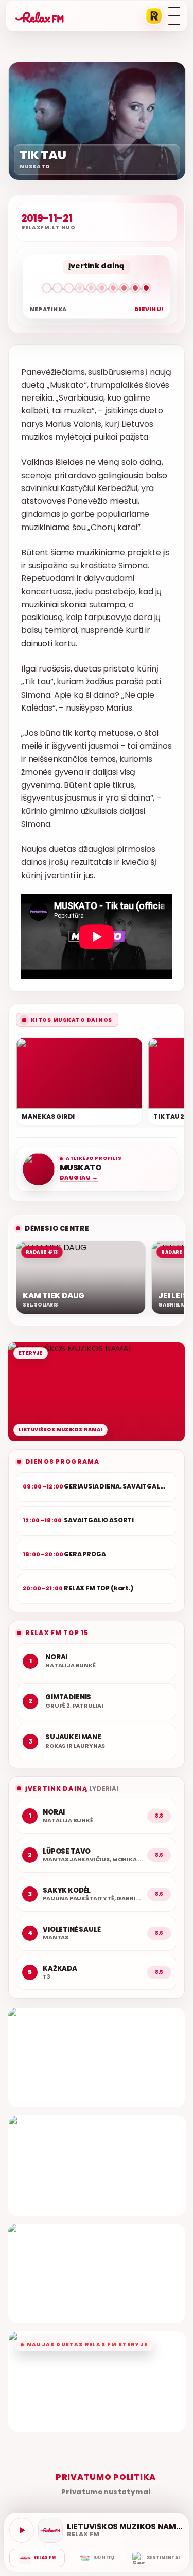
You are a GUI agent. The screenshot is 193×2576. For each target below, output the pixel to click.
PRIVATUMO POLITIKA (106, 2477)
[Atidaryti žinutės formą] (97, 2057)
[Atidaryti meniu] (174, 16)
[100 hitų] (96, 2558)
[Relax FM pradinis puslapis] (40, 16)
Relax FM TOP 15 (57, 1633)
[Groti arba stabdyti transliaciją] (22, 2530)
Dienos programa (62, 1462)
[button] (97, 290)
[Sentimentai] (156, 2558)
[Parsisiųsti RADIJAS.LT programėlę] (154, 16)
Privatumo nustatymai (106, 2492)
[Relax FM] (37, 2558)
